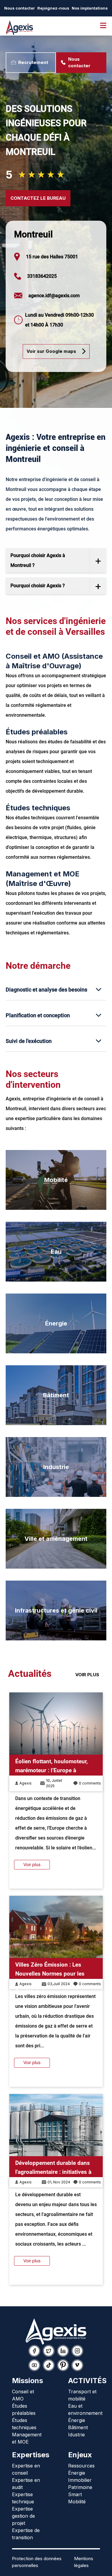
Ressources (81, 2466)
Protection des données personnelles (37, 2562)
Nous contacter (20, 8)
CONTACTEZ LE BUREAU (38, 198)
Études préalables (37, 732)
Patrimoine (80, 2487)
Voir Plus (87, 1675)
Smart (75, 2494)
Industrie (56, 1467)
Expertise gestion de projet (23, 2516)
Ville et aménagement (56, 1539)
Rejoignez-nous (53, 8)
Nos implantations (90, 8)
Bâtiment (56, 1395)
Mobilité (56, 1180)
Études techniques (38, 808)
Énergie (56, 1323)
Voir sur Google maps (51, 351)
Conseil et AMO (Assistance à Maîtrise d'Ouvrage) (54, 661)
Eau (56, 1252)
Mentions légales (84, 2562)
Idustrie (76, 2435)
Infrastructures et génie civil (56, 1610)
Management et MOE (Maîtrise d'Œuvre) (43, 879)
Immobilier (80, 2480)
